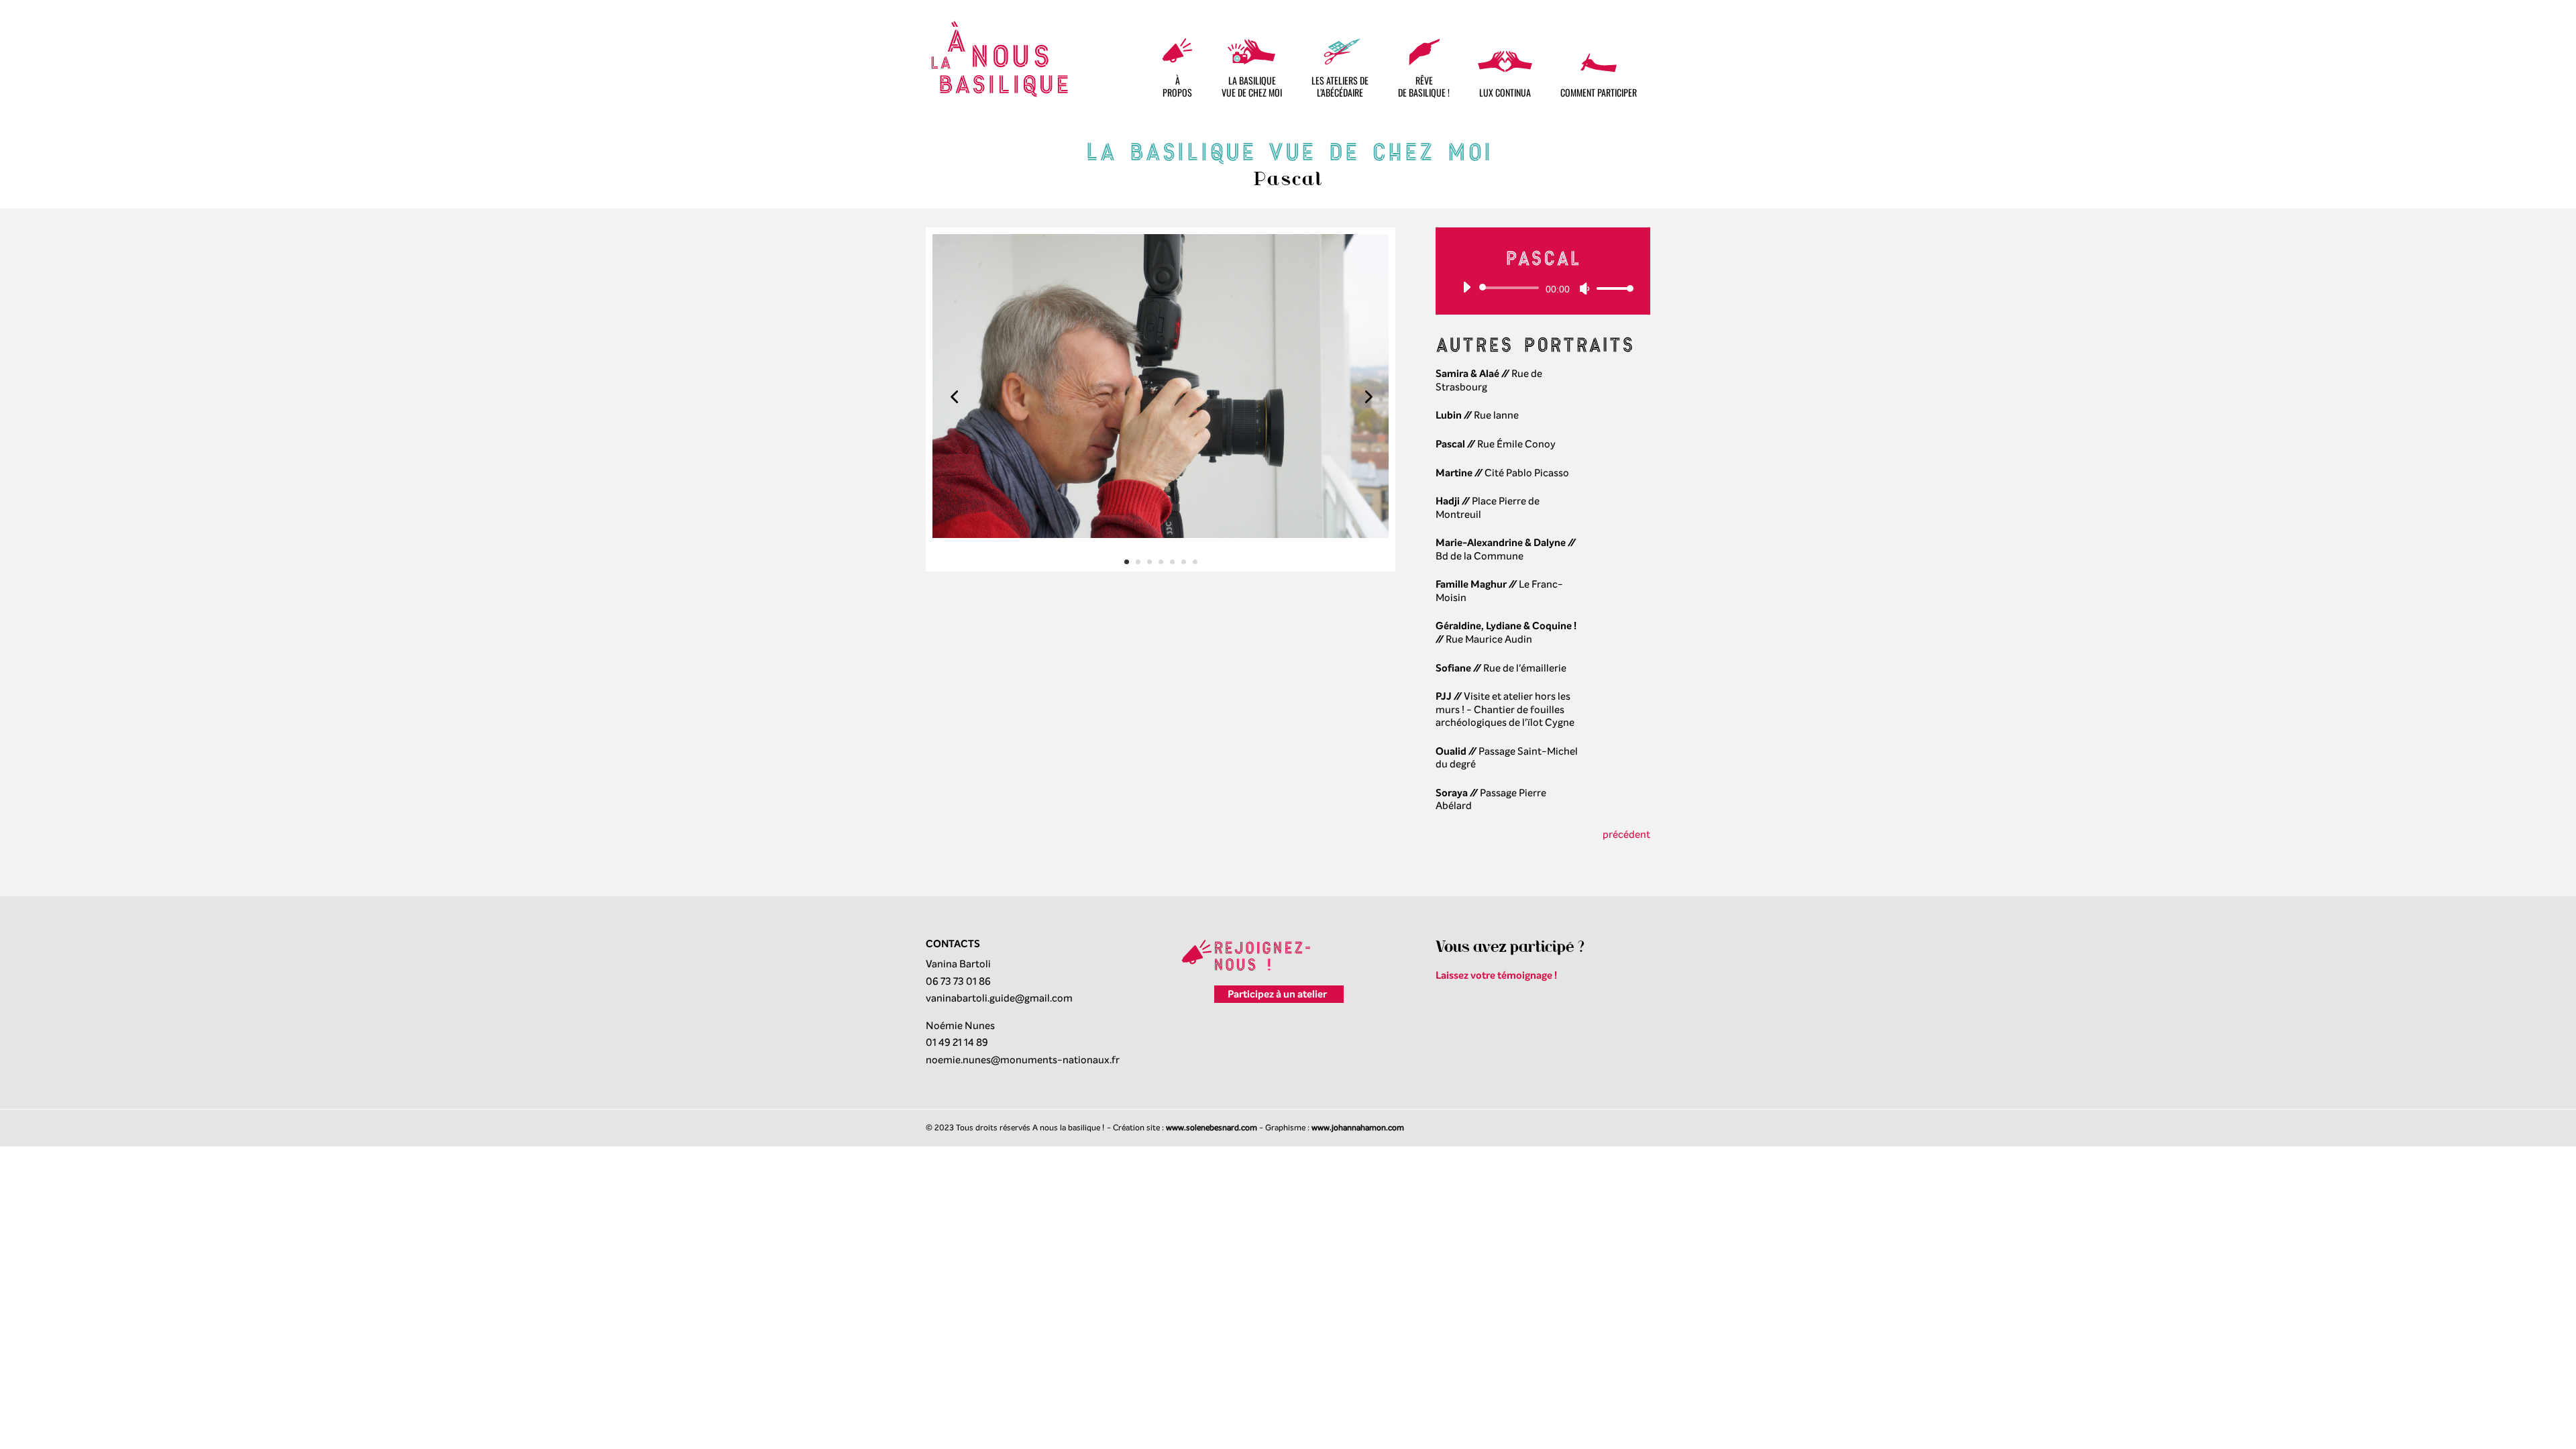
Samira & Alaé (1467, 374)
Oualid (1451, 751)
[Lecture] (1466, 287)
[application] (1543, 288)
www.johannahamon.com (1358, 1128)
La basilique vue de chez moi (1252, 86)
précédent (1626, 835)
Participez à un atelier (1277, 994)
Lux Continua (1505, 92)
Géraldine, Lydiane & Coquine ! (1506, 626)
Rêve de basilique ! (1424, 86)
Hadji (1448, 501)
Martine (1454, 473)
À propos (1177, 86)
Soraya (1452, 793)
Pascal (1450, 444)
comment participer (1599, 92)
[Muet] (1585, 288)
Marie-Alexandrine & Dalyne (1501, 543)
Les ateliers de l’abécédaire (1340, 86)
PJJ (1444, 696)
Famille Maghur (1471, 584)
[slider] (1611, 288)
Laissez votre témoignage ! (1496, 975)
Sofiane (1453, 668)
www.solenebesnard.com (1212, 1128)
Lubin (1449, 415)
